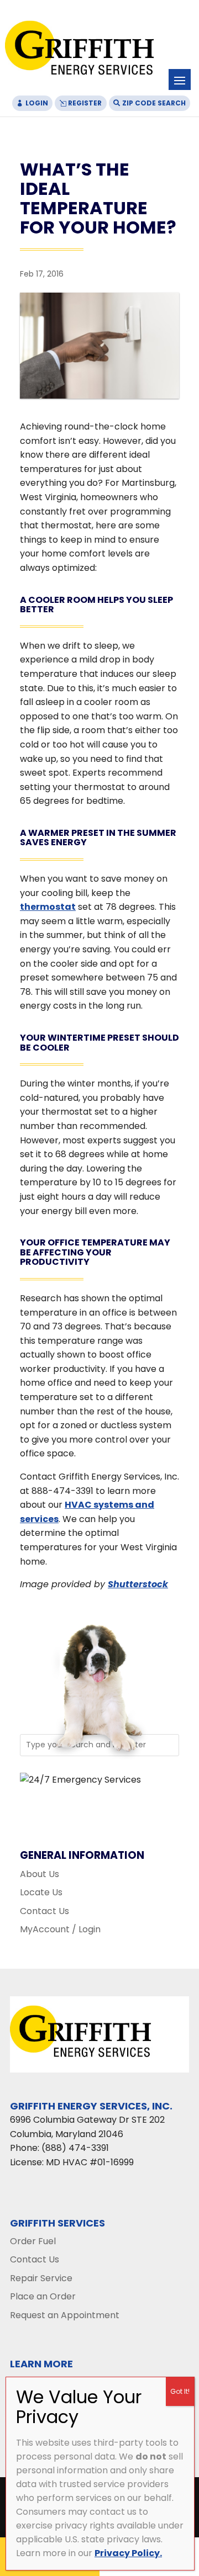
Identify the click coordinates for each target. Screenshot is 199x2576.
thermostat (48, 907)
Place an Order (43, 2296)
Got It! (180, 2391)
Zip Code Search (154, 103)
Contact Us (44, 1911)
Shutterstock (138, 1584)
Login (37, 103)
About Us (40, 1874)
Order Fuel (33, 2241)
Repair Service (41, 2278)
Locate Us (41, 1892)
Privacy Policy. (128, 2553)
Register (85, 103)
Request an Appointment (65, 2315)
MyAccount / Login (60, 1929)
